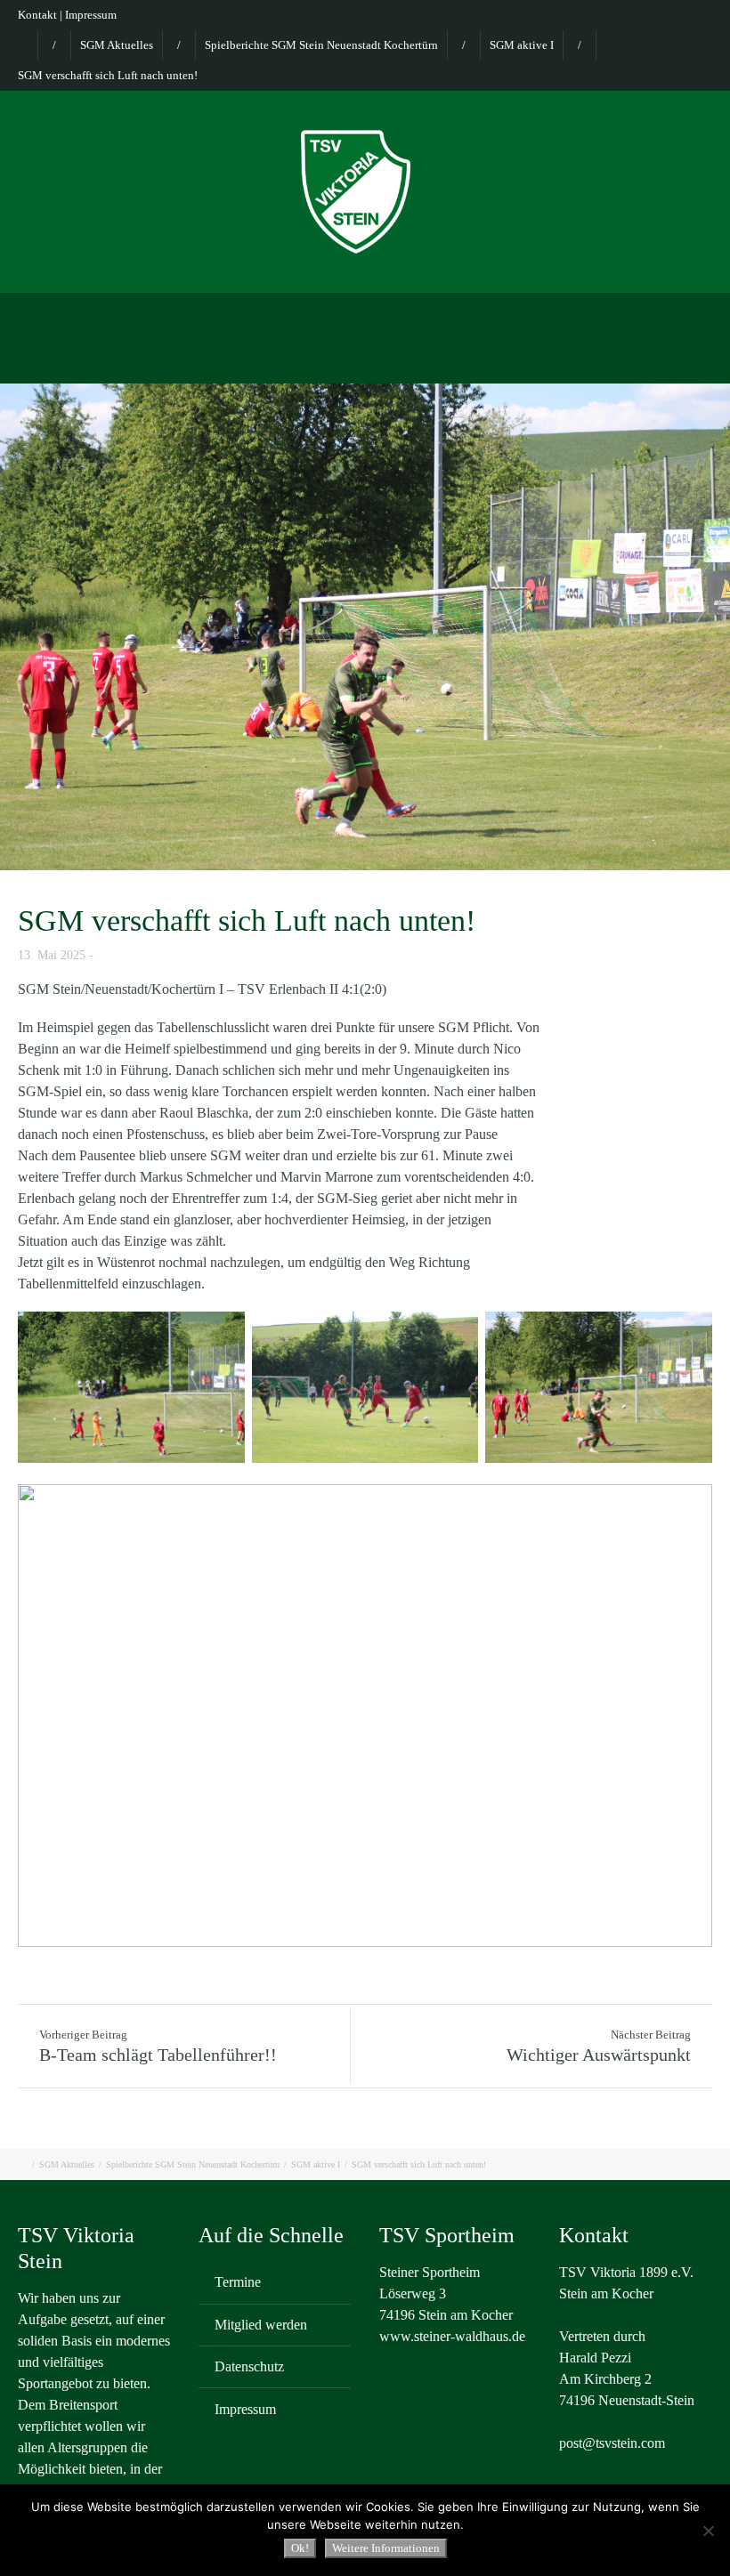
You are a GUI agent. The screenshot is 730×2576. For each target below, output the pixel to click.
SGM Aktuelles (117, 45)
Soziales (393, 359)
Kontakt (37, 15)
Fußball (390, 314)
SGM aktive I (522, 45)
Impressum (91, 15)
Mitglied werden (261, 2325)
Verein (89, 314)
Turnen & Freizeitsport (507, 314)
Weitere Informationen (386, 2548)
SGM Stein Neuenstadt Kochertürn (238, 314)
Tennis (685, 314)
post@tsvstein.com (612, 2443)
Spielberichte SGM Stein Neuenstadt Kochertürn (321, 45)
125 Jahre (475, 359)
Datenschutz (249, 2366)
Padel (618, 314)
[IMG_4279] (365, 627)
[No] (708, 2531)
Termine (238, 2282)
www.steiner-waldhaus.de (452, 2336)
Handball (312, 359)
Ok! (300, 2548)
